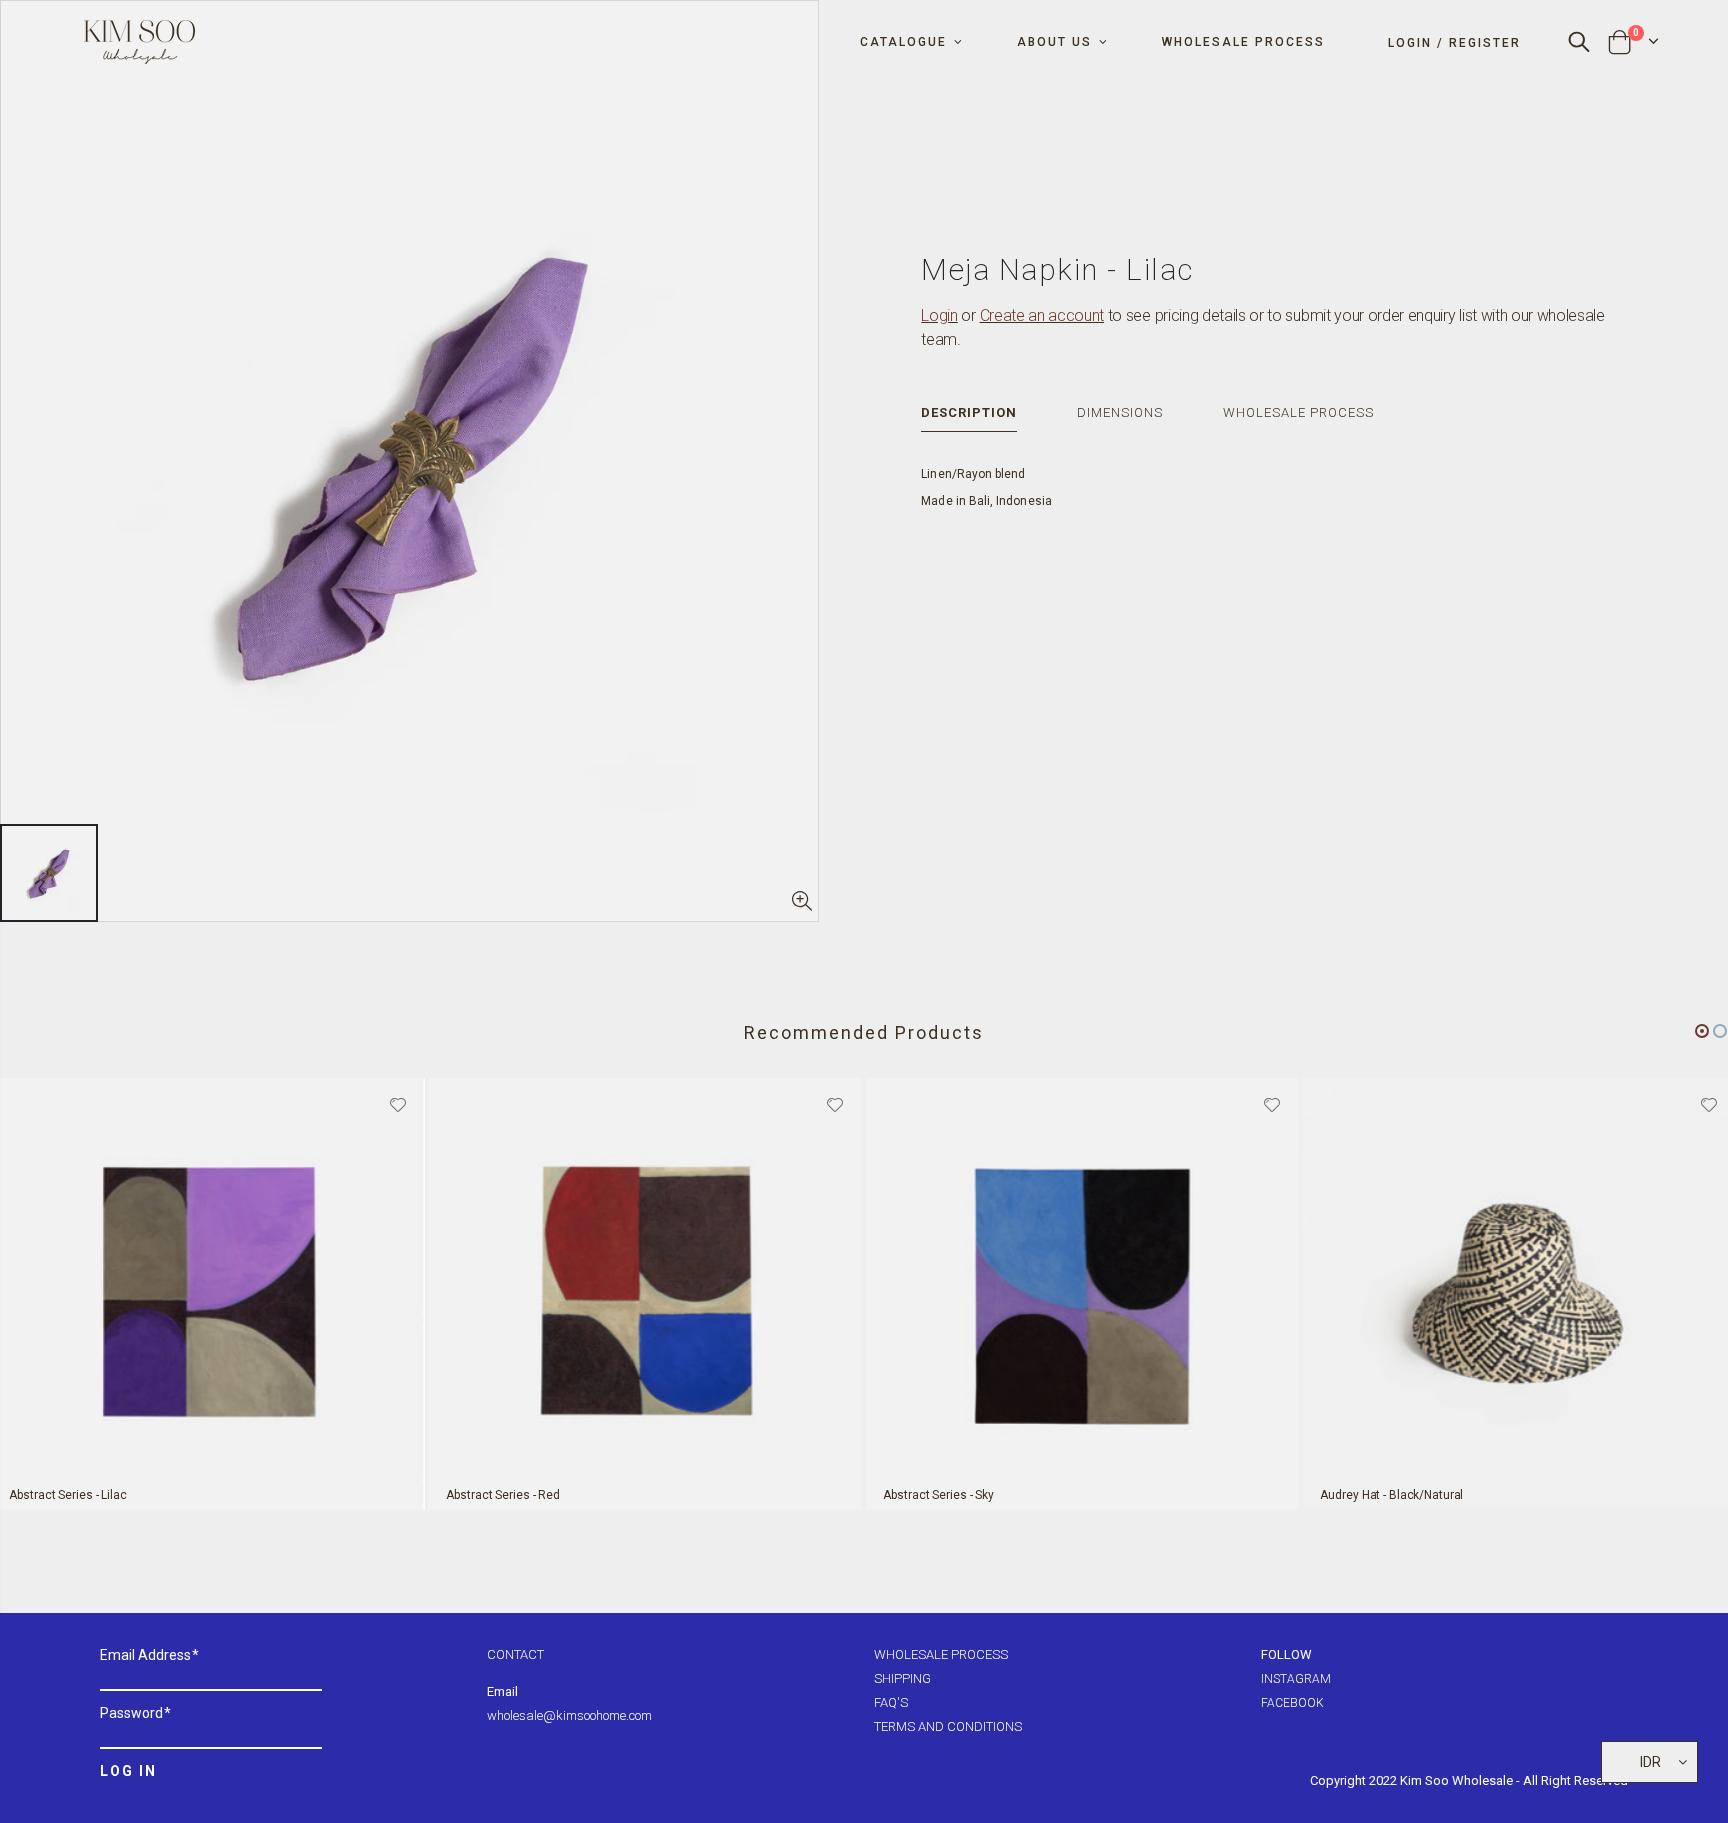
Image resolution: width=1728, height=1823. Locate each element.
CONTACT (515, 1654)
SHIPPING (902, 1678)
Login (939, 315)
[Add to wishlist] (398, 1103)
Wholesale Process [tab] (1298, 412)
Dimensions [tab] (1120, 412)
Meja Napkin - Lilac (1057, 269)
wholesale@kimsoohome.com (569, 1715)
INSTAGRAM (1296, 1679)
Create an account (1042, 315)
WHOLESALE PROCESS (941, 1654)
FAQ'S (891, 1702)
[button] (1702, 1031)
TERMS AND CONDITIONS (948, 1726)
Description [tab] (969, 412)
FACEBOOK (1292, 1703)
